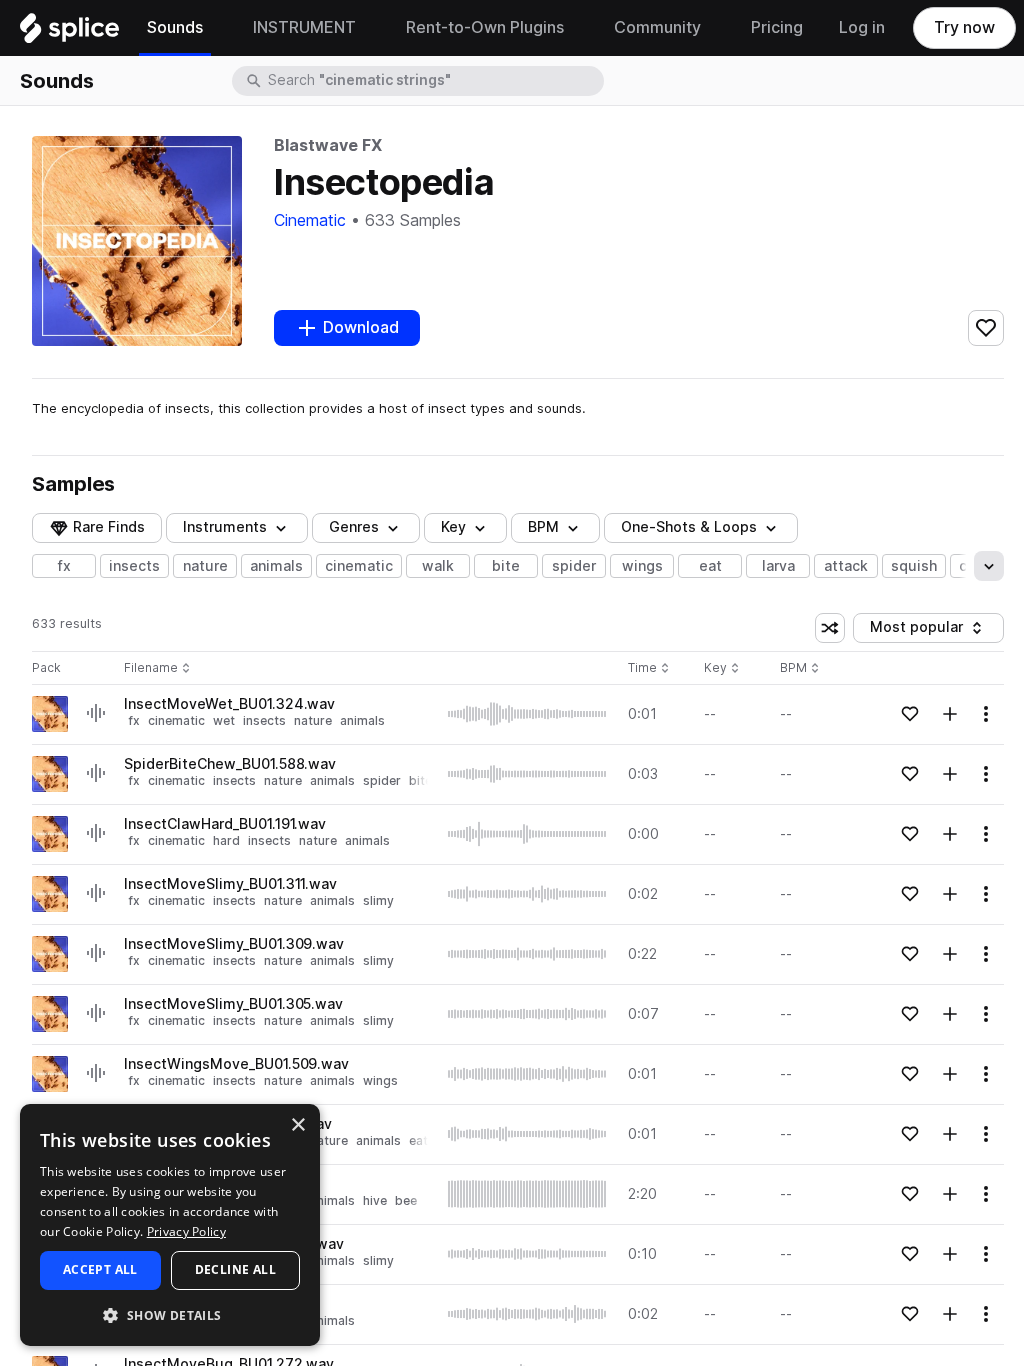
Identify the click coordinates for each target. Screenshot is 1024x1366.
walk (438, 566)
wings (642, 566)
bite (506, 566)
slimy (378, 900)
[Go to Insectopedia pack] (50, 714)
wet (224, 720)
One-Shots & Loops (689, 527)
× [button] (297, 1125)
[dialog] (170, 1225)
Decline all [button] (235, 1269)
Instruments (225, 527)
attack (846, 566)
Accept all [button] (100, 1269)
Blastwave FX (328, 145)
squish (914, 566)
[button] (170, 1314)
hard (226, 840)
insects (134, 566)
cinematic (359, 566)
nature (205, 566)
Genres (354, 527)
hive (375, 1200)
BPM (543, 527)
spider (574, 566)
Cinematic (310, 220)
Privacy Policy (186, 1231)
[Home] (69, 33)
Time (649, 668)
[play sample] (528, 714)
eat (710, 566)
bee (406, 1200)
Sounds (57, 81)
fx (64, 566)
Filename (151, 668)
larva (778, 566)
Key (723, 668)
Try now (964, 27)
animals (276, 566)
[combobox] (434, 81)
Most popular (924, 630)
